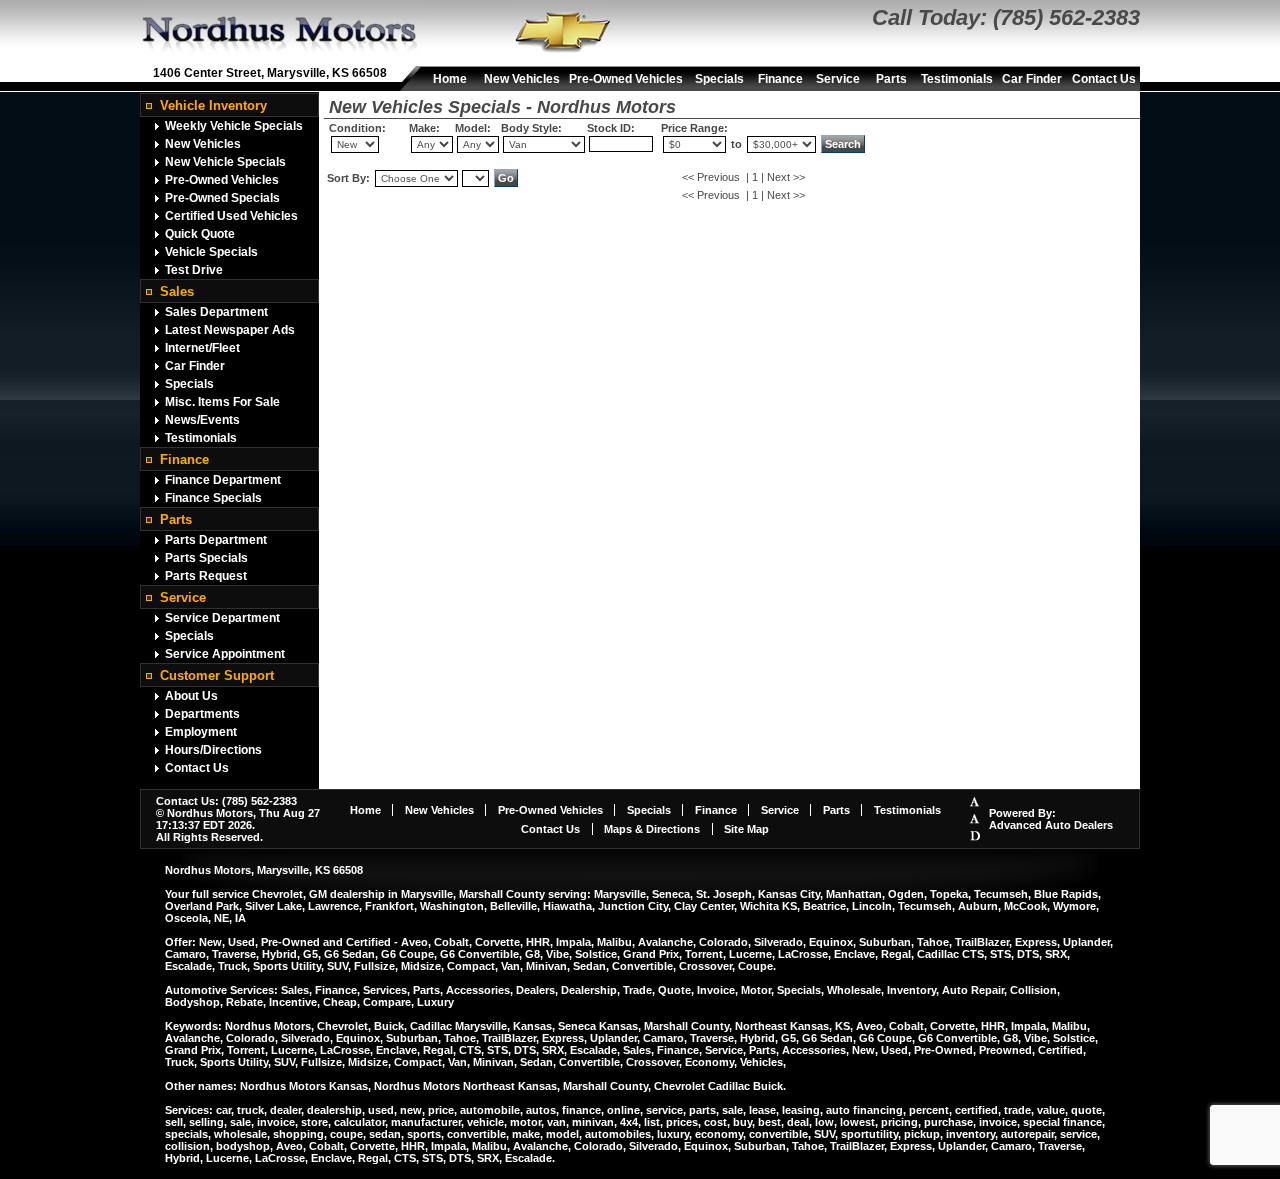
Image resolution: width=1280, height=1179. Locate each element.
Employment (201, 732)
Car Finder (1032, 79)
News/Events (202, 420)
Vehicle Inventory (213, 105)
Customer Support (217, 675)
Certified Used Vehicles (231, 216)
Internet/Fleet (202, 348)
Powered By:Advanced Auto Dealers (1051, 819)
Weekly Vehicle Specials (234, 126)
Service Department (222, 618)
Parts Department (216, 540)
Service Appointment (225, 654)
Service (838, 79)
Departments (202, 714)
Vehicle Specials (211, 252)
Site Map (746, 829)
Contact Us (1104, 79)
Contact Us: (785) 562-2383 (226, 801)
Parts (891, 79)
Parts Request (206, 576)
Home (450, 79)
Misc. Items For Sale (222, 402)
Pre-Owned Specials (222, 198)
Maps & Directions (652, 829)
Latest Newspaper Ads (230, 330)
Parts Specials (206, 558)
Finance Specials (213, 498)
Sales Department (216, 312)
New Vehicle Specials (225, 162)
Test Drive (194, 270)
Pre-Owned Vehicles (626, 79)
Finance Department (223, 480)
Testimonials (957, 79)
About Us (191, 696)
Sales (177, 291)
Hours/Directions (213, 750)
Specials (719, 79)
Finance (780, 79)
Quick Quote (200, 234)
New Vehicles (522, 79)
